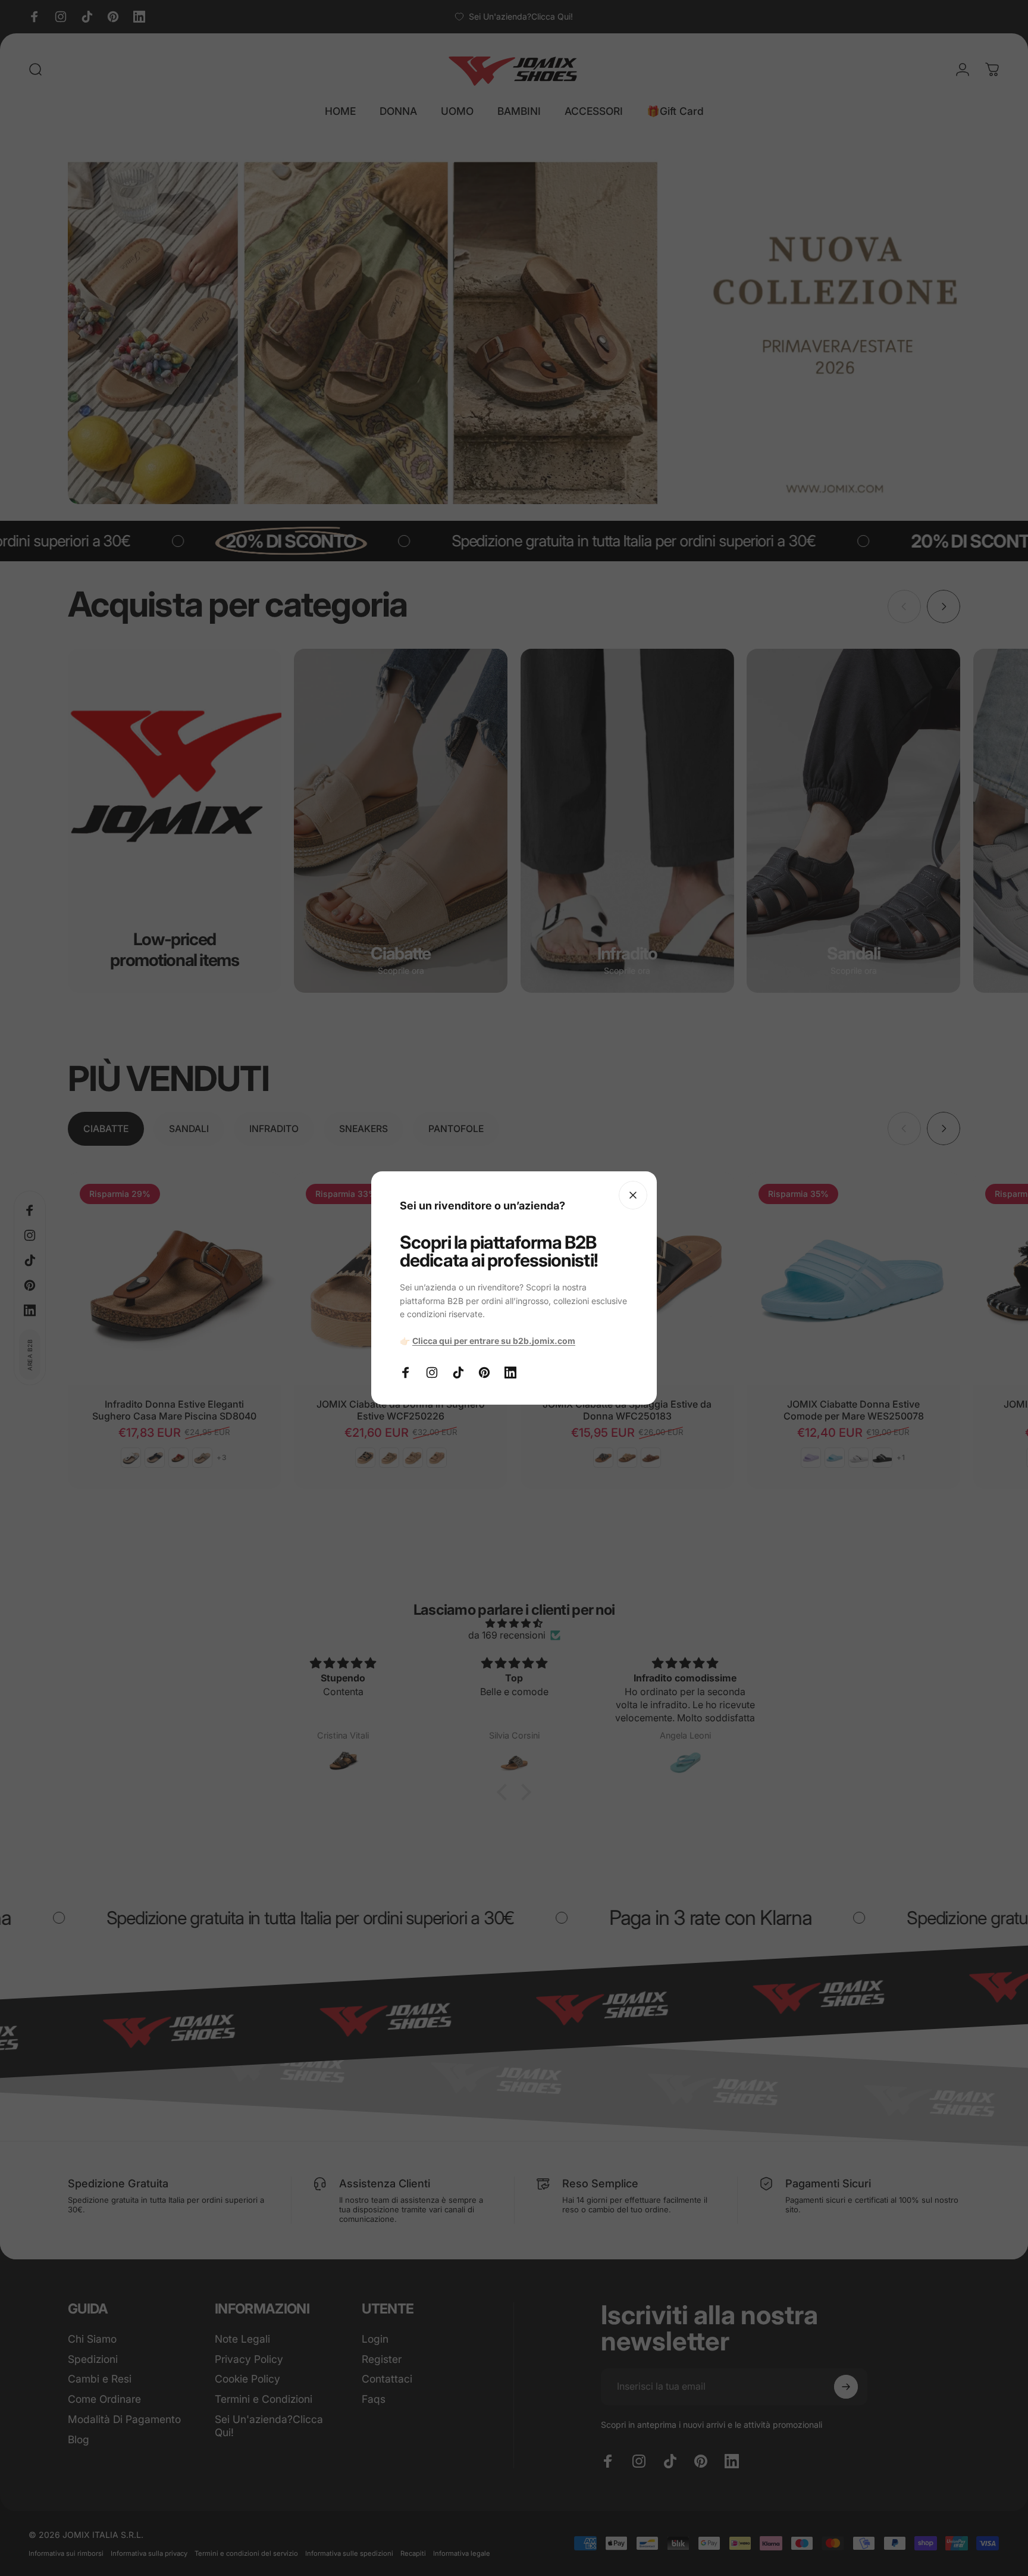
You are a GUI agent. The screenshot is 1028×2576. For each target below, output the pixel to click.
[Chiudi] (633, 1195)
